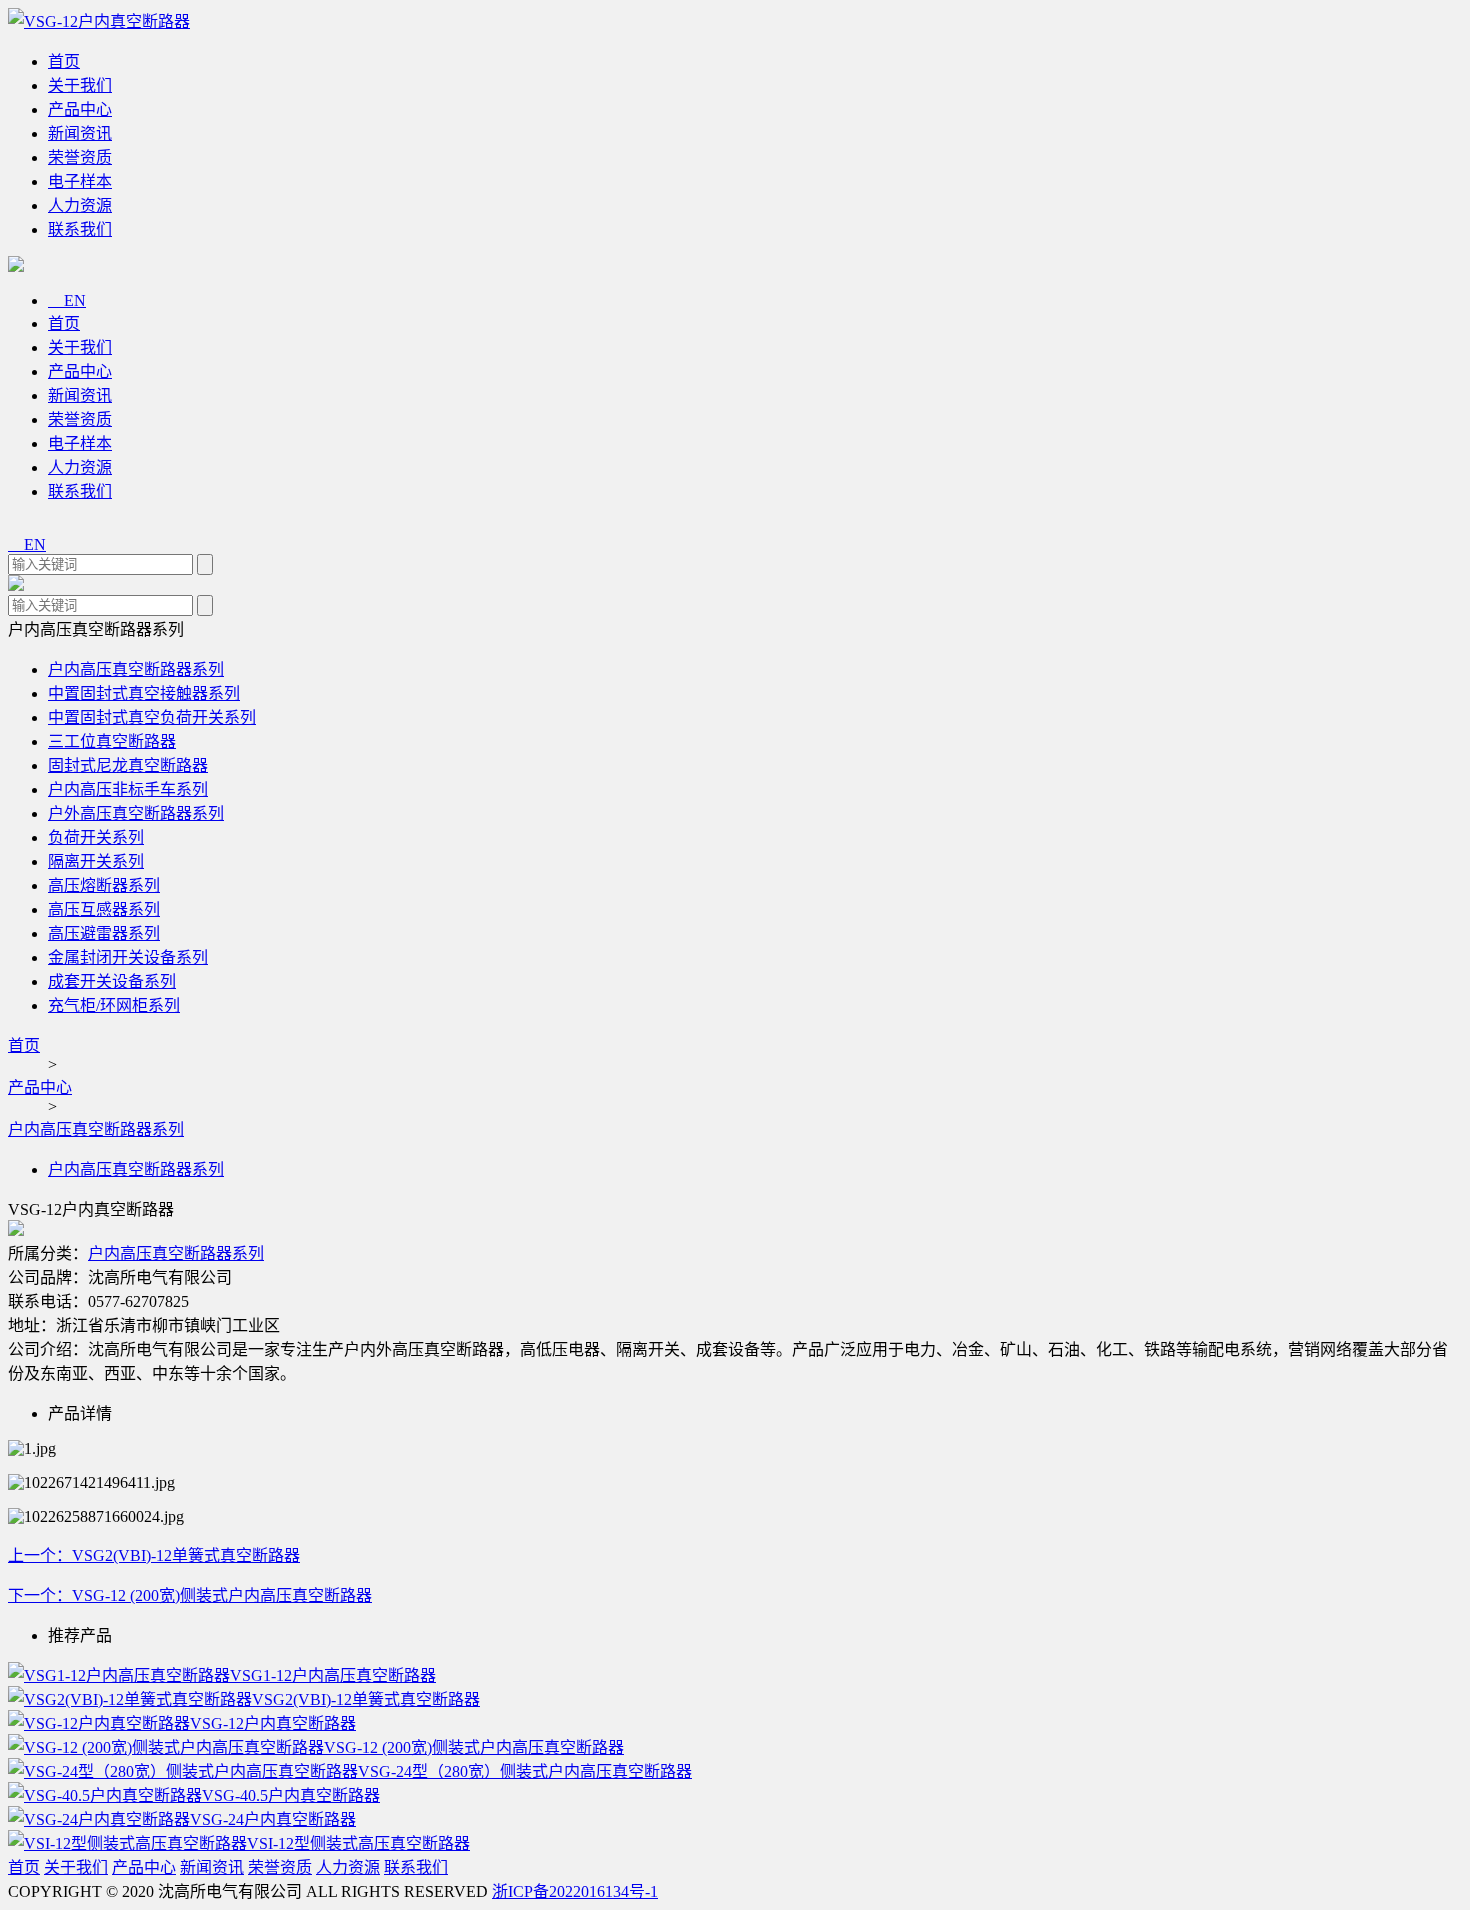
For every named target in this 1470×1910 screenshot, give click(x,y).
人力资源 (80, 205)
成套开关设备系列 (112, 981)
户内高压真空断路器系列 (136, 669)
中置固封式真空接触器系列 (144, 693)
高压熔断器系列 (104, 885)
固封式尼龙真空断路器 (128, 765)
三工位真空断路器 (112, 741)
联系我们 (80, 229)
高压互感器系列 (104, 909)
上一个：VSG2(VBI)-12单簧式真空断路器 (154, 1555)
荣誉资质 (80, 157)
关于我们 (80, 85)
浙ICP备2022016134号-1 (575, 1891)
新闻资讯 (80, 133)
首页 (64, 61)
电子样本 (80, 181)
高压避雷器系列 (104, 933)
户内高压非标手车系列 (128, 789)
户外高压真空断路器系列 (136, 813)
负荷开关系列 (96, 837)
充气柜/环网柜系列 (114, 1005)
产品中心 (80, 109)
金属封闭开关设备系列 (128, 957)
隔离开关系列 (96, 861)
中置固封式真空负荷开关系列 (152, 717)
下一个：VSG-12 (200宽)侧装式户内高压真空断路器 (190, 1595)
